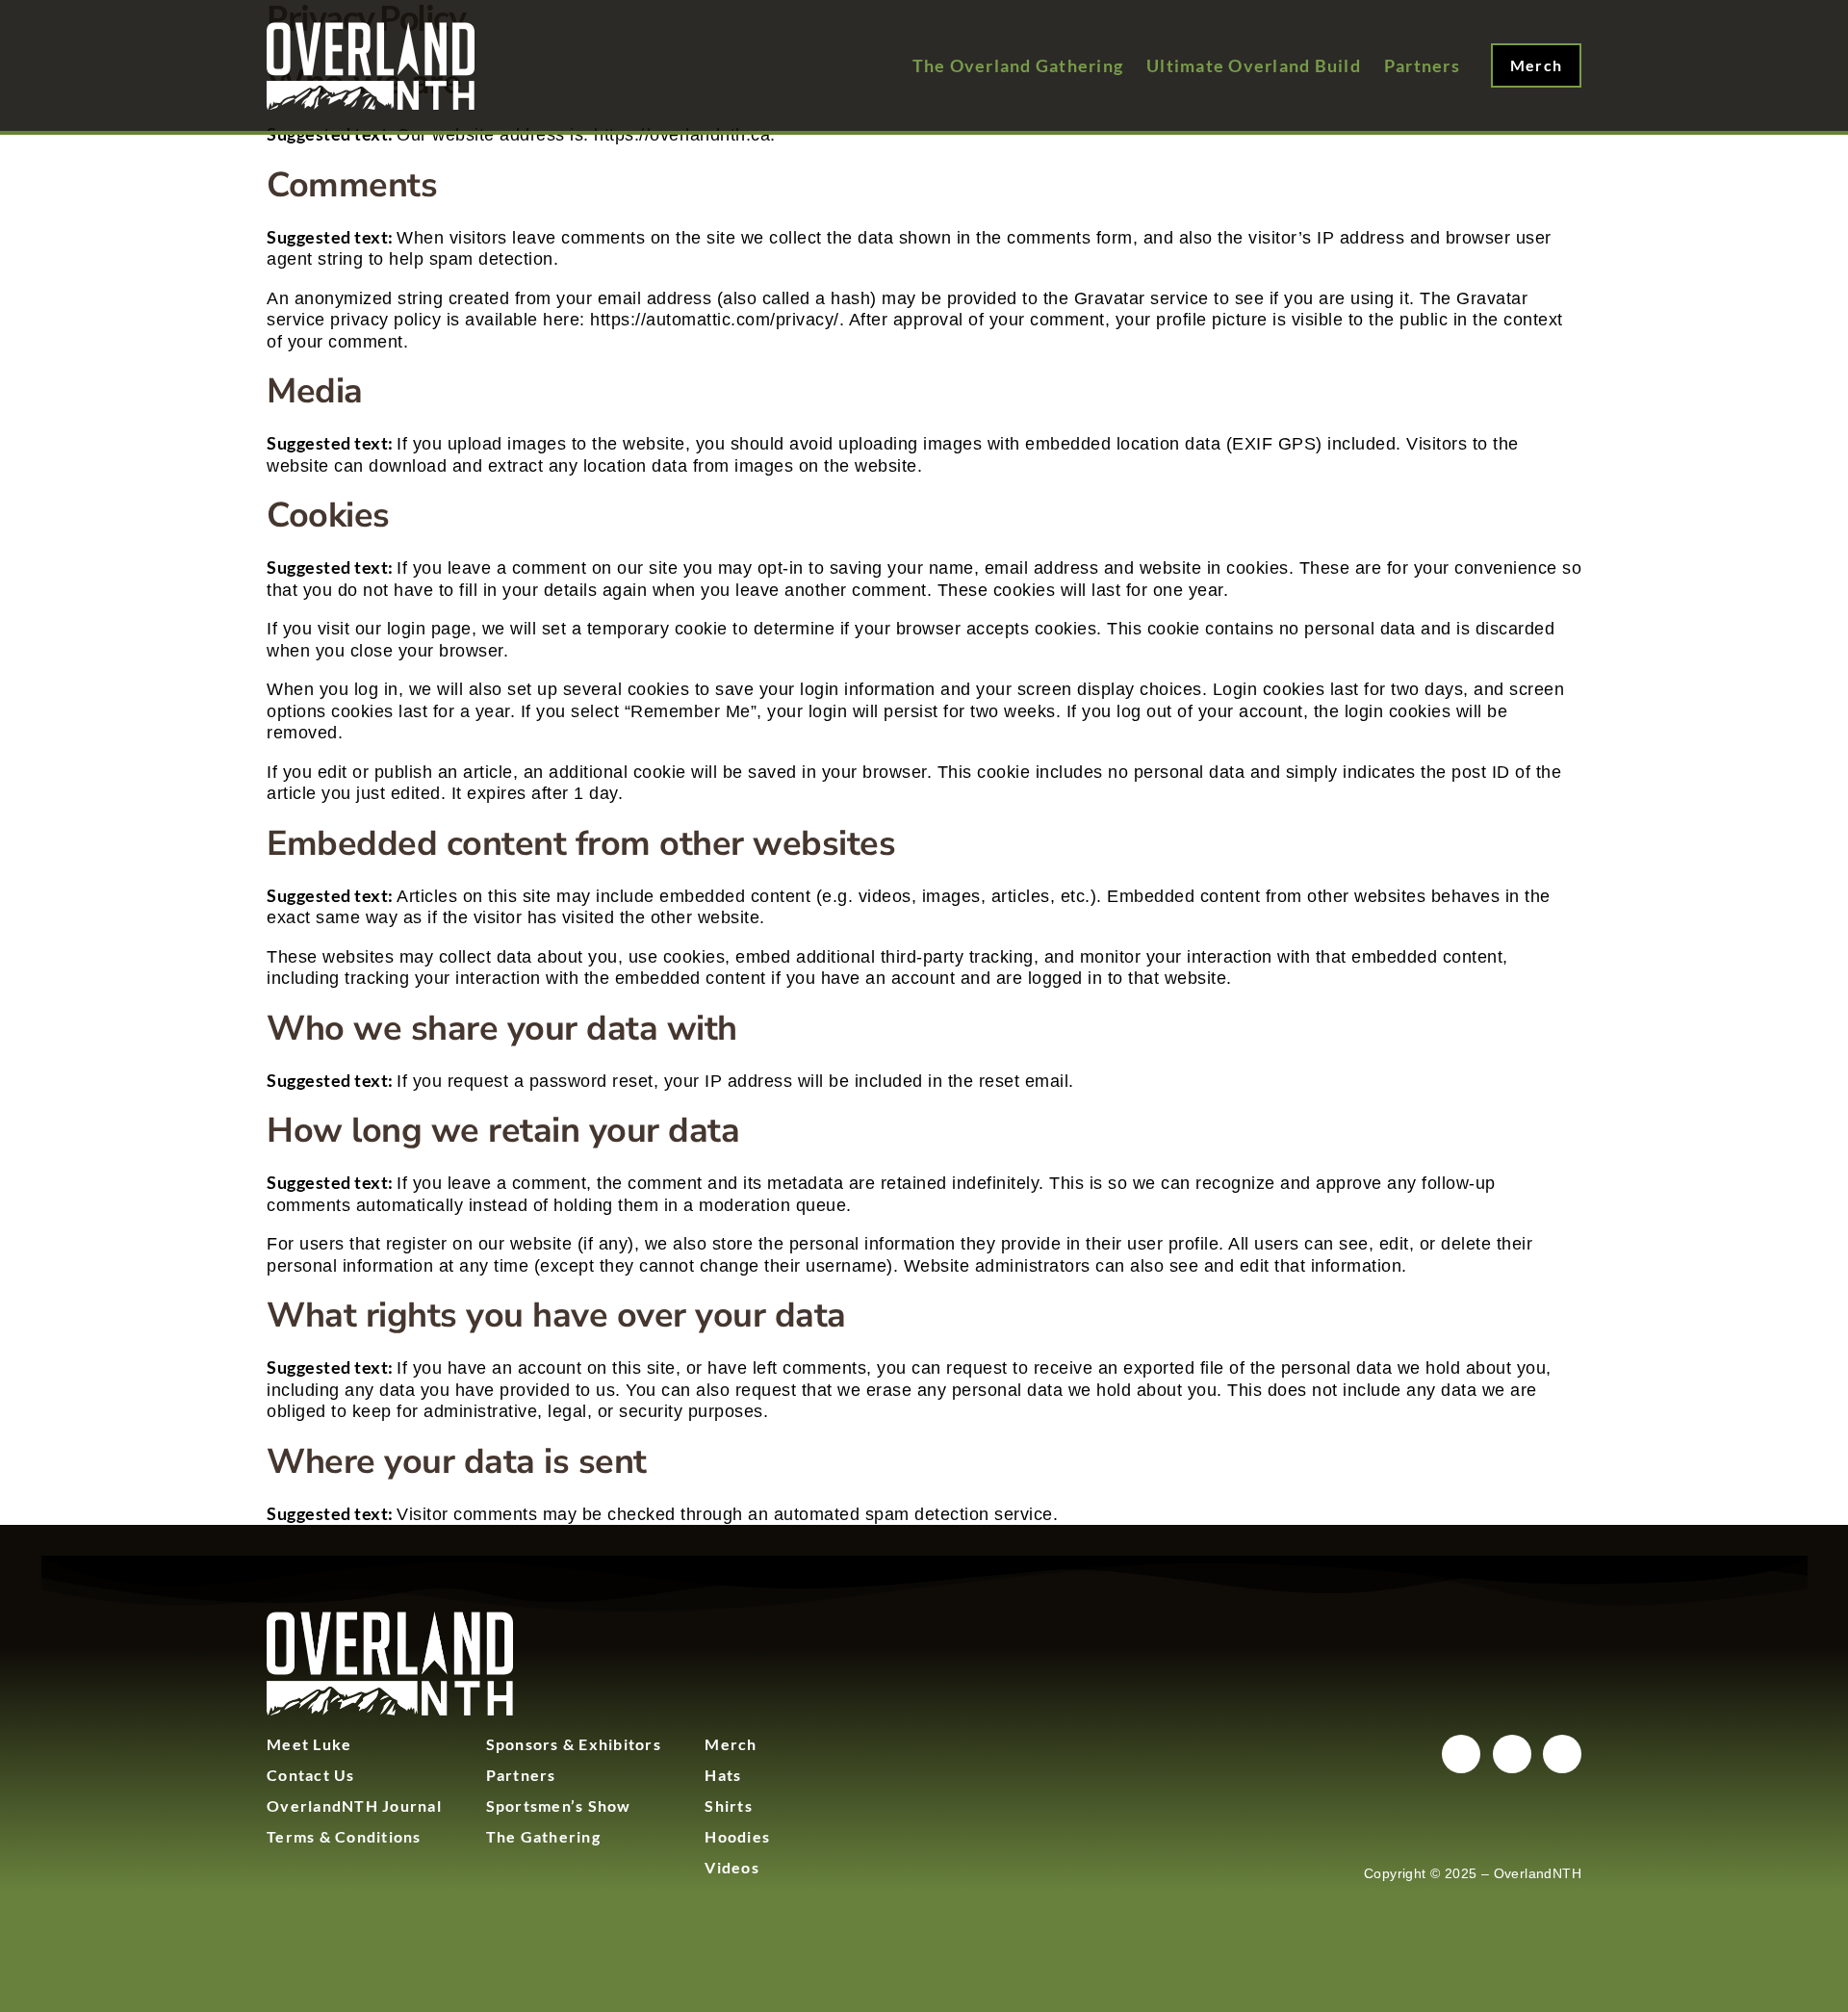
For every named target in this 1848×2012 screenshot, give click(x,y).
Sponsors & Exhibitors (574, 1744)
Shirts (729, 1806)
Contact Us (311, 1775)
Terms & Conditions (344, 1836)
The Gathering (543, 1836)
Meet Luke (309, 1744)
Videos (732, 1867)
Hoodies (737, 1836)
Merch (731, 1744)
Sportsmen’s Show (559, 1806)
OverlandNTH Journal (354, 1806)
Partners (521, 1775)
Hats (723, 1775)
